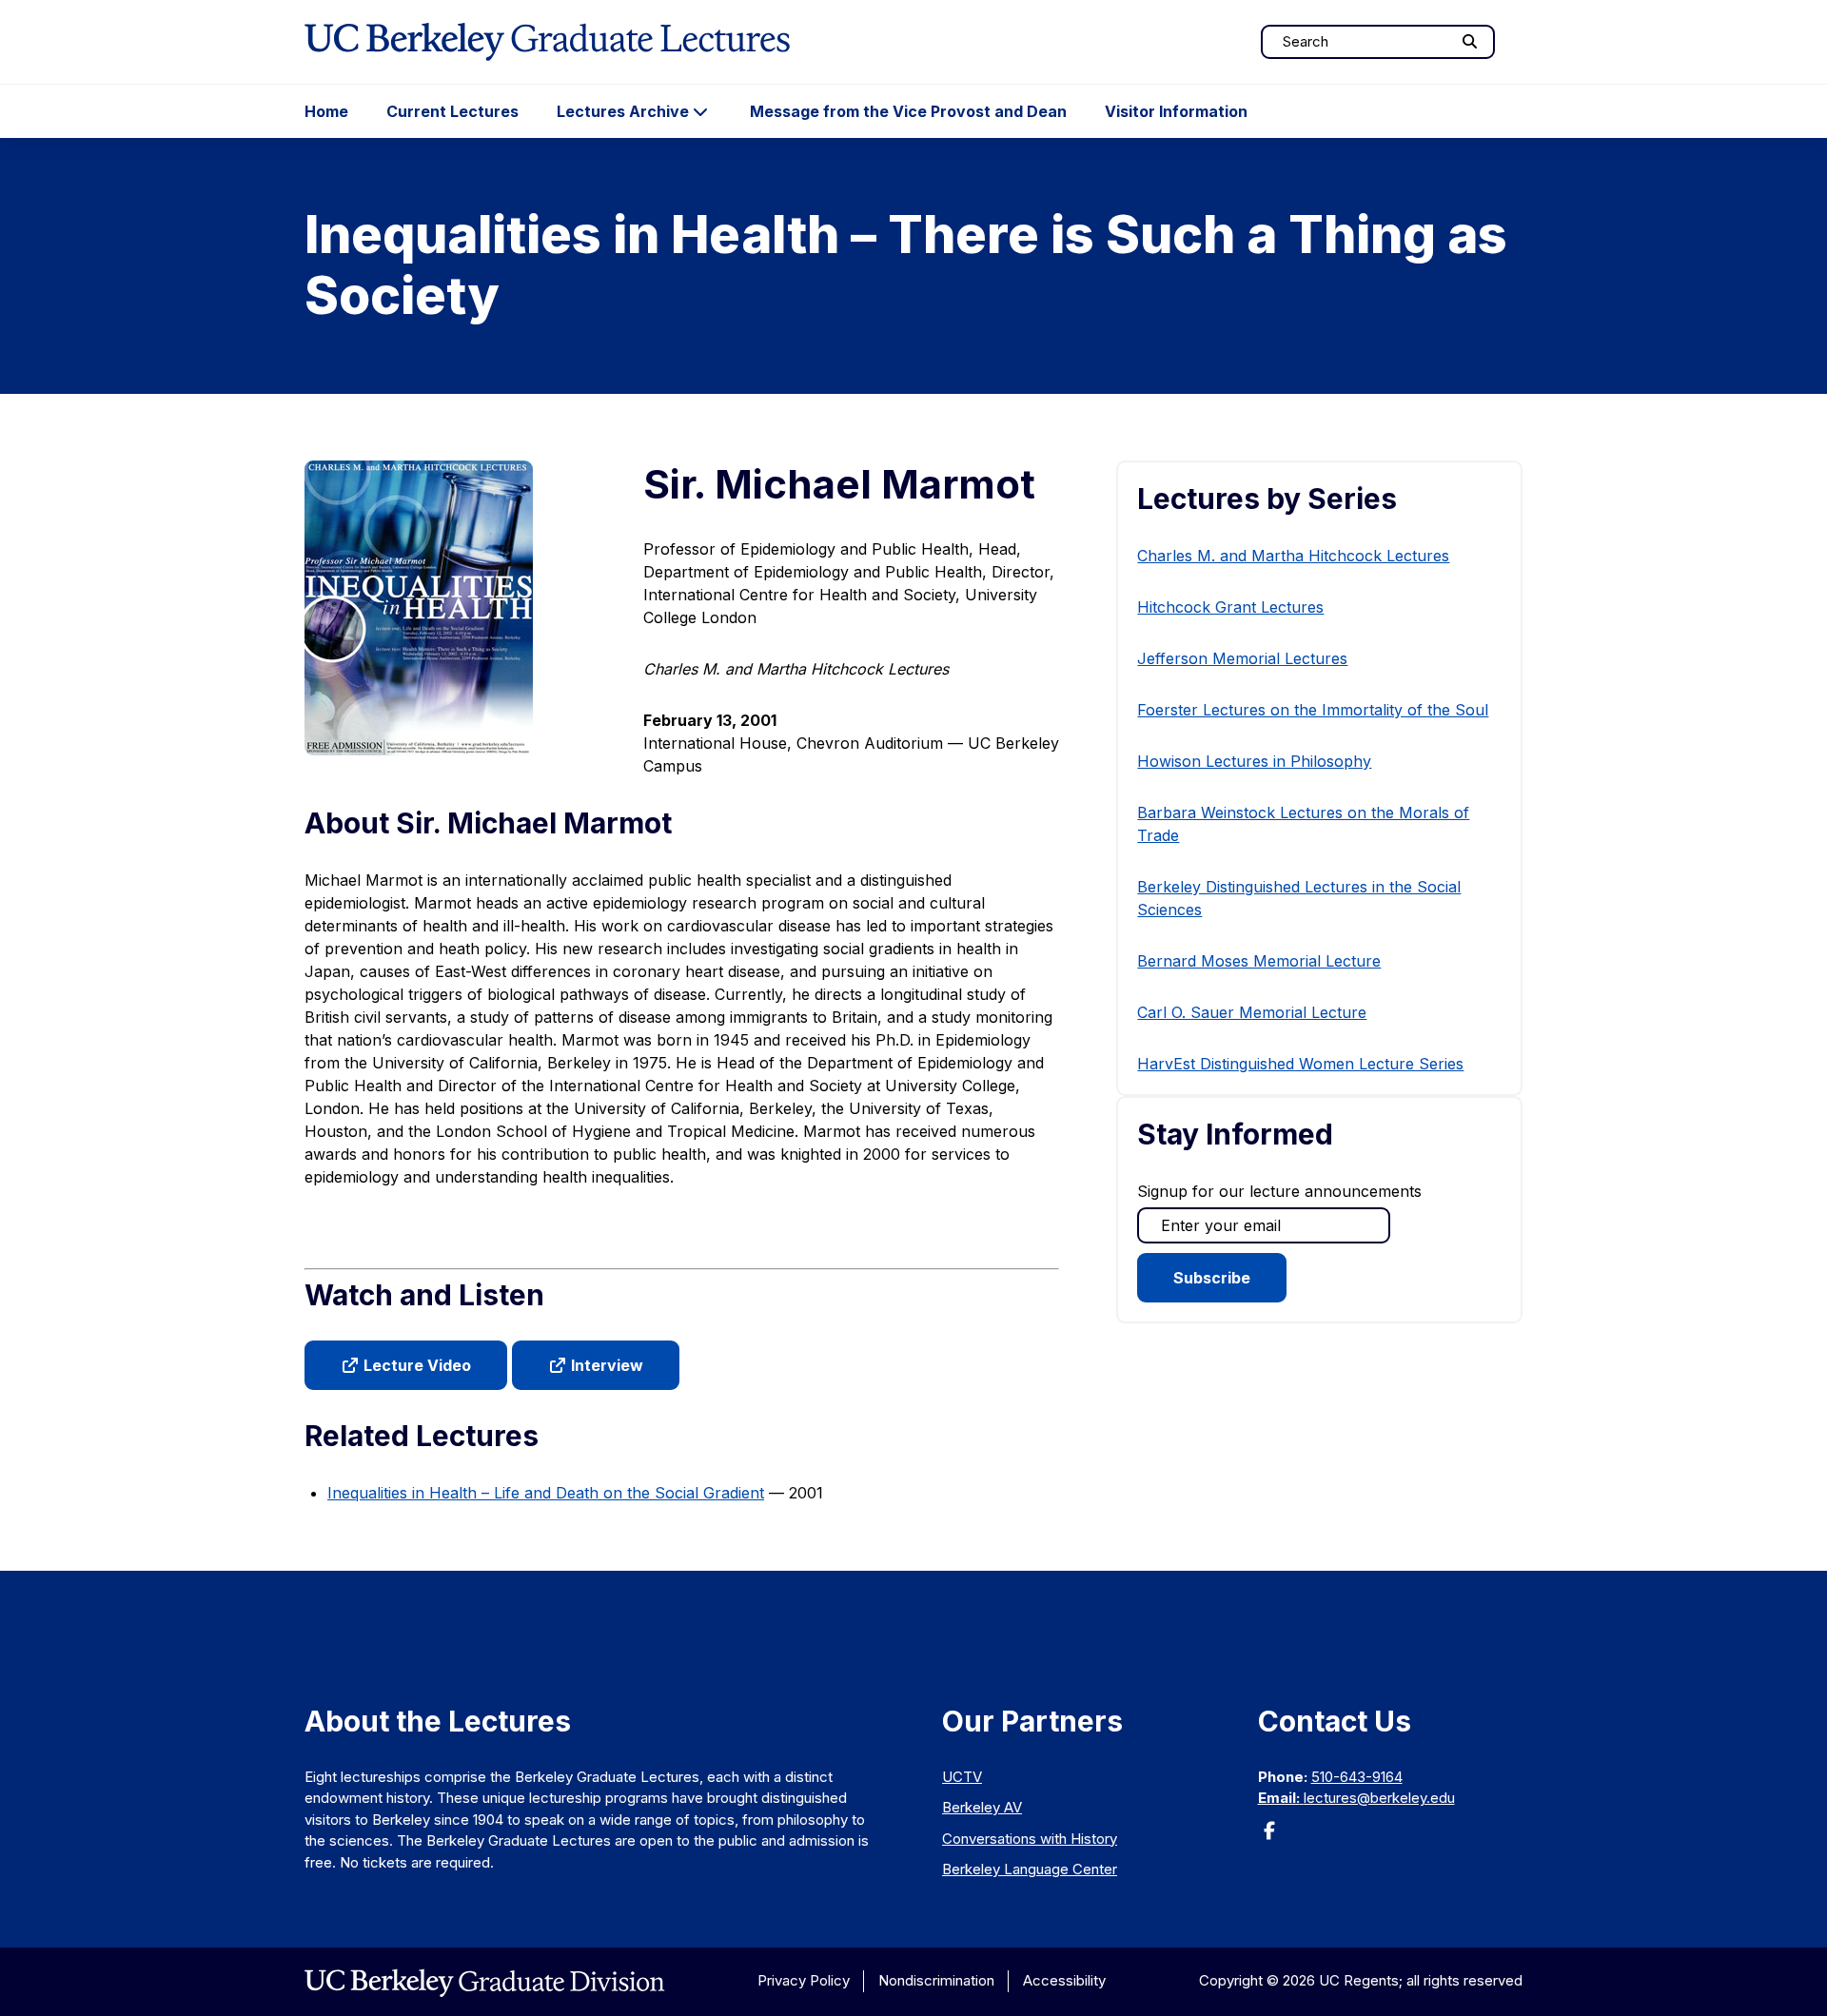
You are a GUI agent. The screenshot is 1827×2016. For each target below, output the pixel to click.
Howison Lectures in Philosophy (1254, 761)
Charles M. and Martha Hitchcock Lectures (1293, 556)
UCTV (962, 1777)
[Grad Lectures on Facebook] (1269, 1837)
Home (326, 111)
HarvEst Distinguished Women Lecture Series (1300, 1064)
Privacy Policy (804, 1980)
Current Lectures (452, 111)
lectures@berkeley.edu (1379, 1798)
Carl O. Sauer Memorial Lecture (1252, 1012)
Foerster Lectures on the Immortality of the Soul (1313, 710)
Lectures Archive (623, 111)
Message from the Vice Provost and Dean (908, 111)
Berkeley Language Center (1030, 1869)
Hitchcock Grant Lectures (1230, 607)
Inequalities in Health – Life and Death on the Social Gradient (546, 1493)
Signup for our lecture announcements (1279, 1191)
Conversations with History (1030, 1839)
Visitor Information (1176, 111)
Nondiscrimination (936, 1980)
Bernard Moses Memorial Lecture (1259, 961)
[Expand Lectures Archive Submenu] (700, 111)
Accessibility (1064, 1980)
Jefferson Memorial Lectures (1242, 658)
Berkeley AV (982, 1807)
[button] (406, 1365)
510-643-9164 (1357, 1777)
